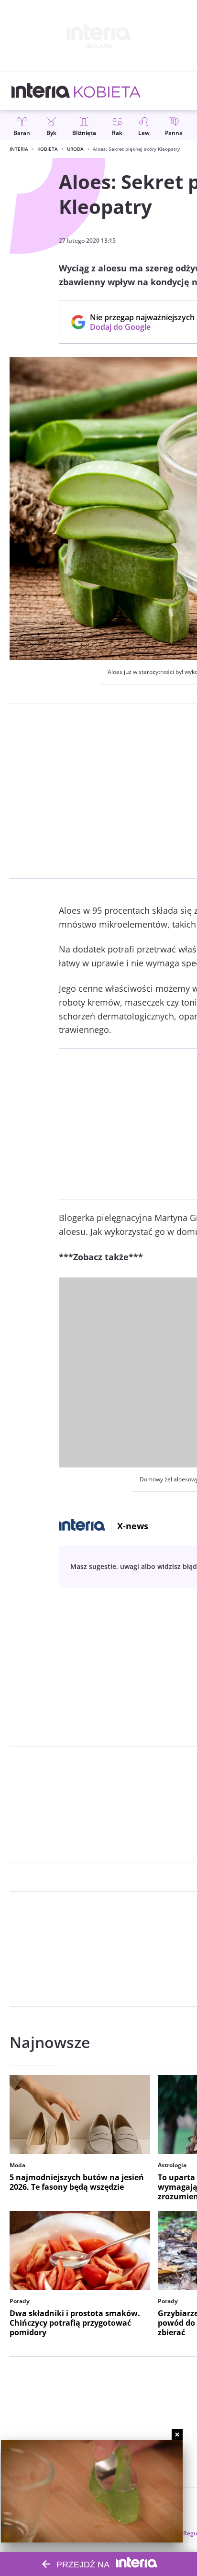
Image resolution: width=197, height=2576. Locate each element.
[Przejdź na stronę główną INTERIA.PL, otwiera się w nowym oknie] (41, 91)
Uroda (75, 149)
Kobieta (48, 149)
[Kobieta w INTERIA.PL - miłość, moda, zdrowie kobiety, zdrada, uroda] (107, 91)
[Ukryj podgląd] (177, 2435)
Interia (19, 149)
